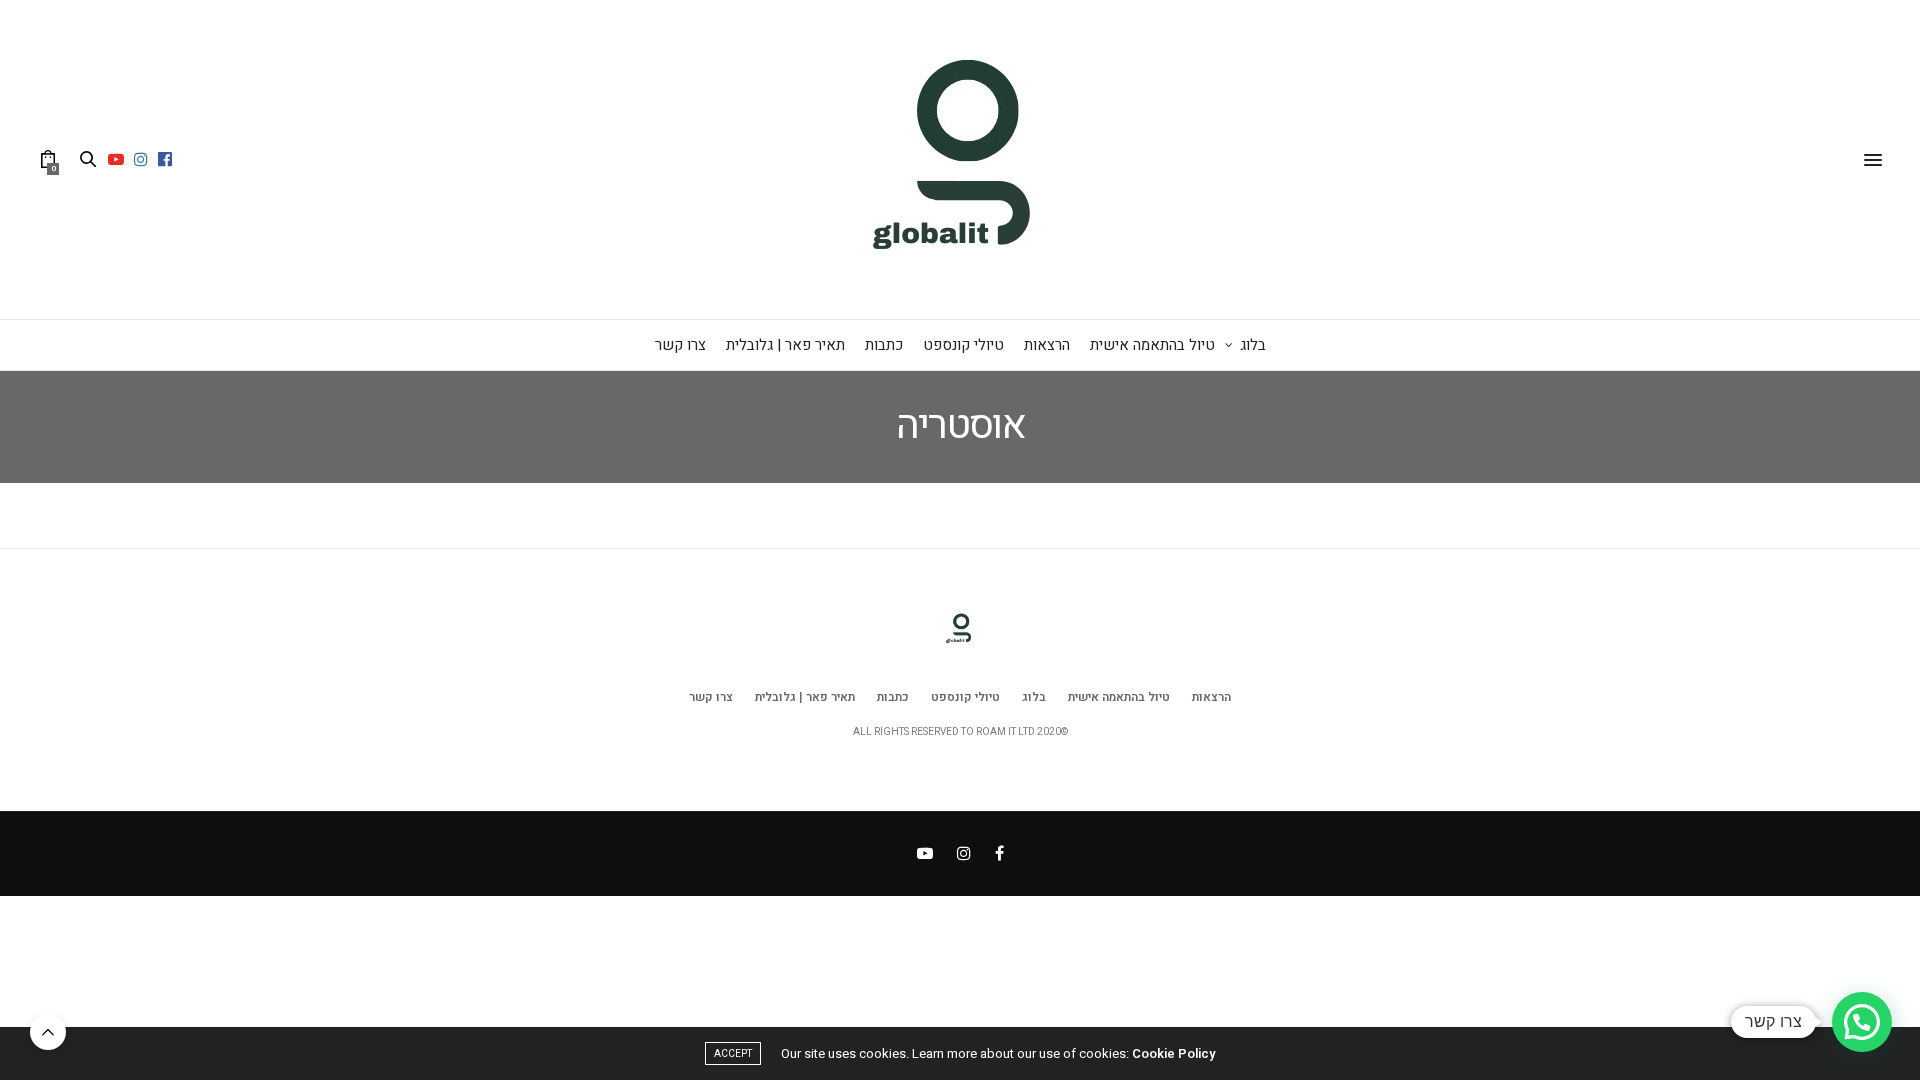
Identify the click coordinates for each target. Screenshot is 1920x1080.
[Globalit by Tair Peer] (960, 159)
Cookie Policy (1173, 1053)
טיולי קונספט (963, 345)
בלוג (1253, 345)
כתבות (884, 345)
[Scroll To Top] (48, 1032)
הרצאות (1047, 345)
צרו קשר (680, 345)
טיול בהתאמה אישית (1152, 345)
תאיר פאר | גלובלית (785, 345)
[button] (1862, 1022)
